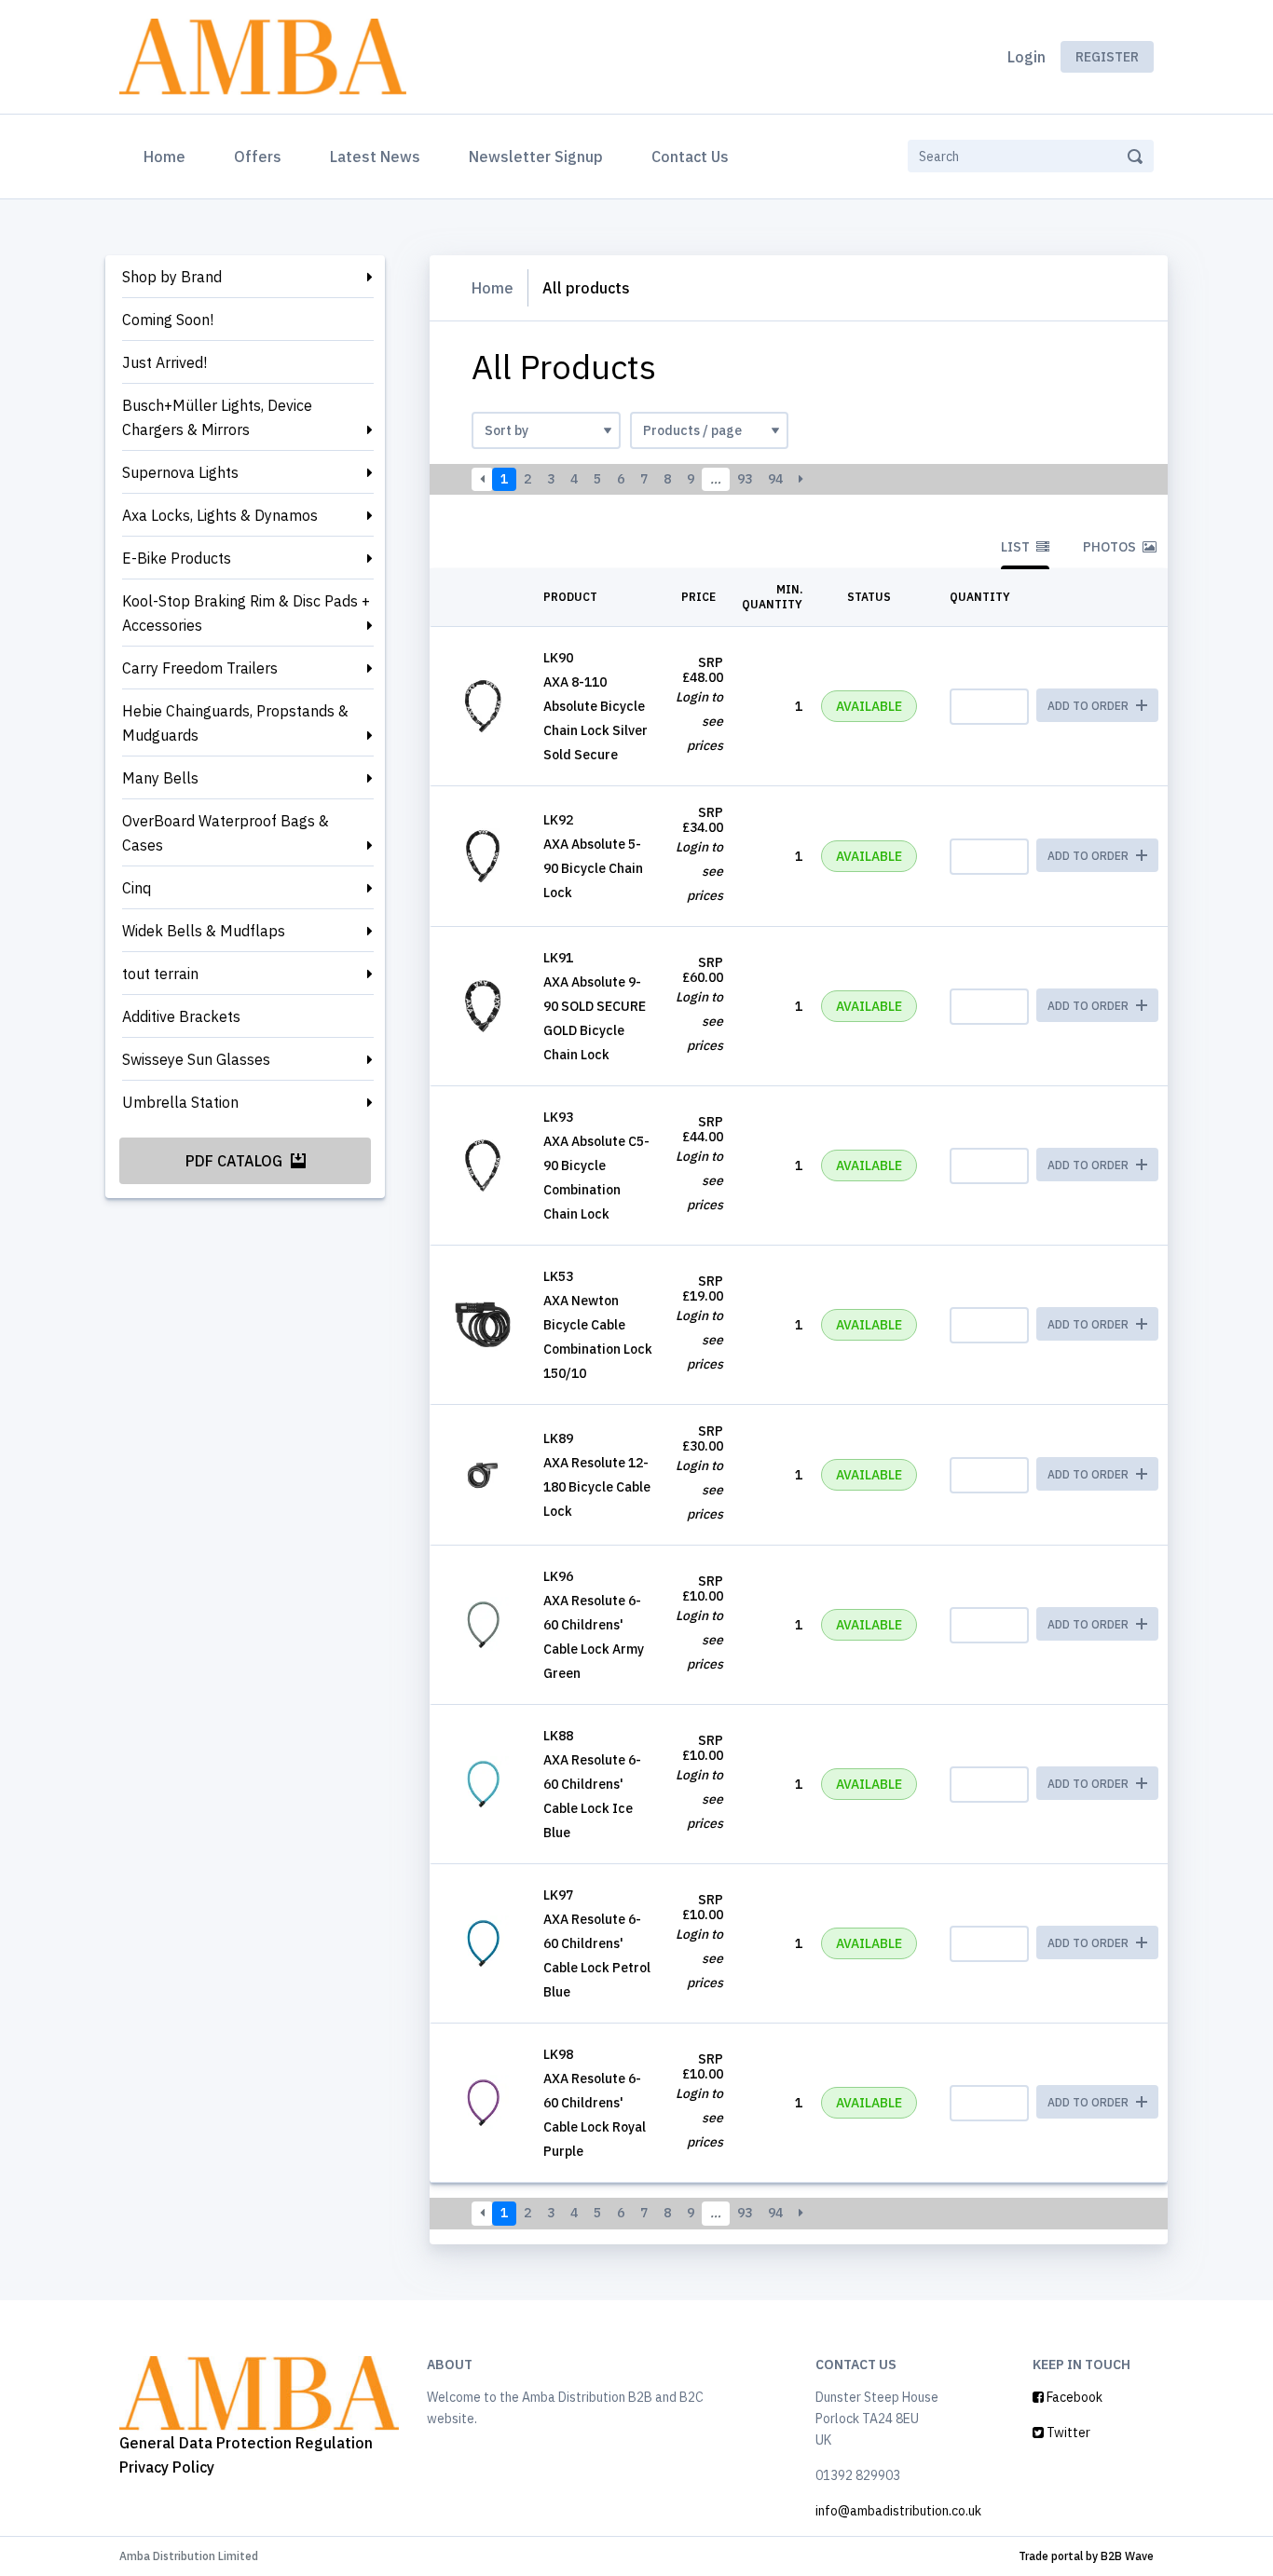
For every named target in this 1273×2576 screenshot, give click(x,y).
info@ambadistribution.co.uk (898, 2511)
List (1017, 547)
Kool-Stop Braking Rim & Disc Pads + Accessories (246, 613)
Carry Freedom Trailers (200, 668)
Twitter (1067, 2433)
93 (745, 479)
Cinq (137, 888)
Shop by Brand (172, 277)
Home (168, 156)
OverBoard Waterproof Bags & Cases (226, 833)
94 (775, 479)
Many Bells (160, 778)
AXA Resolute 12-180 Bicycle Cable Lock (597, 1487)
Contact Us (690, 157)
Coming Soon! (168, 320)
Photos (1111, 547)
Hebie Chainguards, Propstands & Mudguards (235, 723)
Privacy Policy (167, 2467)
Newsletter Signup (536, 157)
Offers (258, 157)
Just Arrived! (164, 362)
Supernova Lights (180, 472)
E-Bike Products (177, 558)
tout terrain (160, 974)
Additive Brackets (181, 1016)
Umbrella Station (180, 1102)
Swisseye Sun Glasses (196, 1059)
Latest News (375, 157)
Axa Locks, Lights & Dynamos (220, 515)
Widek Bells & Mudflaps (204, 931)
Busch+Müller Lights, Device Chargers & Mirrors (217, 417)
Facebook (1073, 2397)
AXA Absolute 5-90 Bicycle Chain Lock (593, 868)
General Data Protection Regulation (246, 2443)
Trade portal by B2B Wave (1086, 2556)
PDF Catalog (236, 1161)
